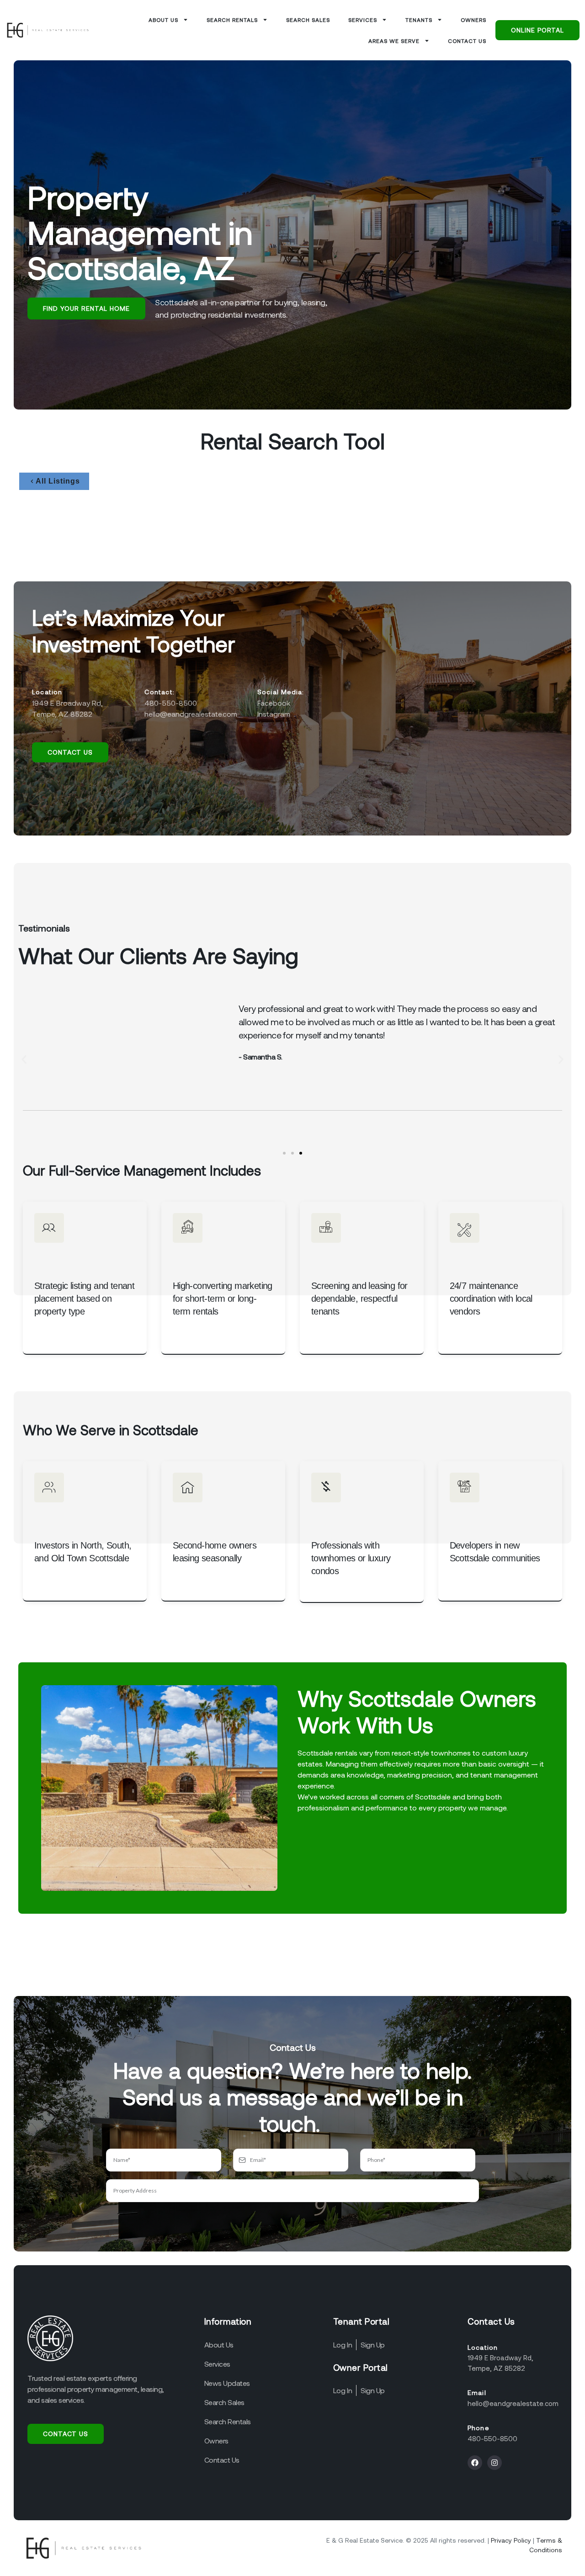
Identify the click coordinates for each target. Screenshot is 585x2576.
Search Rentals (232, 20)
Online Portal (537, 30)
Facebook (274, 703)
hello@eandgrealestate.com (513, 2403)
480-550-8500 (492, 2438)
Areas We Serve (394, 41)
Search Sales (308, 20)
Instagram (274, 714)
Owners (473, 20)
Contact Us (467, 41)
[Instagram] (495, 2463)
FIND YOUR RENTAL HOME (86, 308)
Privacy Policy (511, 2540)
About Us (163, 20)
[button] (24, 1059)
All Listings (58, 481)
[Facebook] (475, 2463)
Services (363, 20)
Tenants (419, 20)
